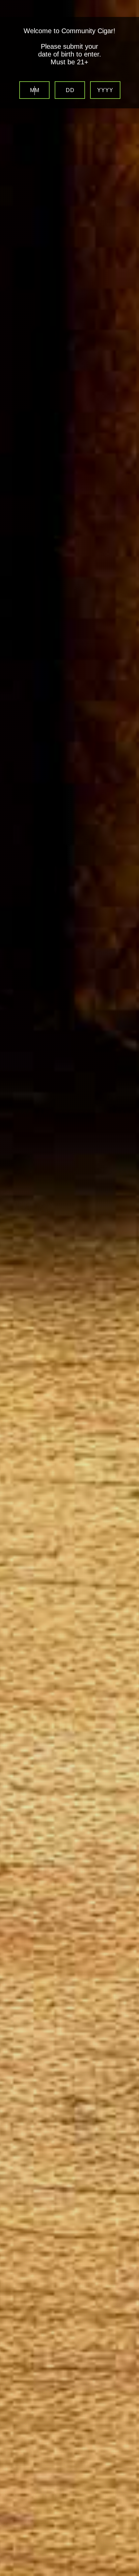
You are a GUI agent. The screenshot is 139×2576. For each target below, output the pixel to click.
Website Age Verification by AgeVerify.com (131, 2574)
